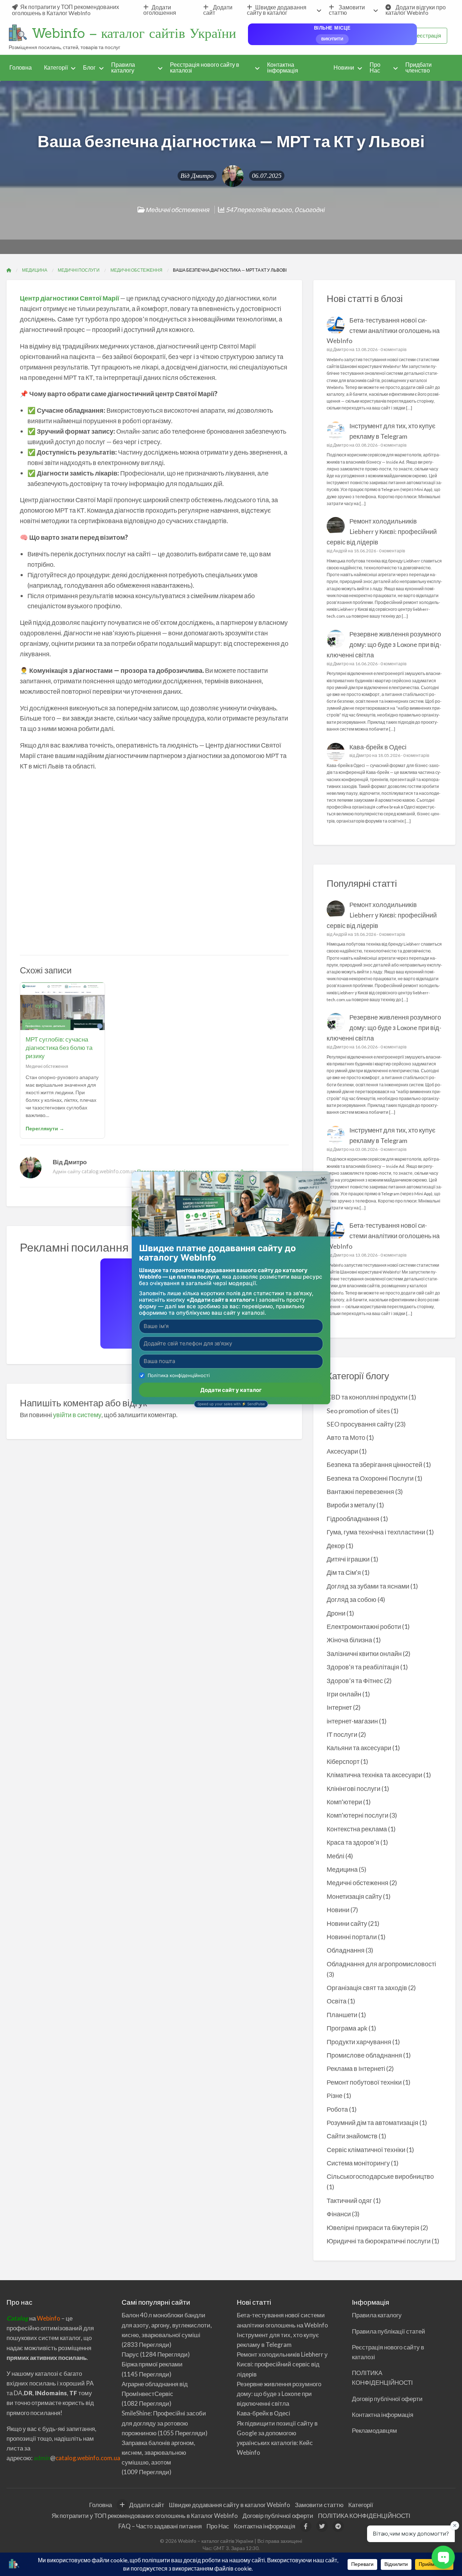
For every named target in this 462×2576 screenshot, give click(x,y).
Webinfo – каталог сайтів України (134, 33)
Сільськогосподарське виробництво (380, 2176)
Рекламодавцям (374, 2430)
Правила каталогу (123, 67)
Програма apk (347, 2028)
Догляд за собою (352, 1599)
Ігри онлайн (344, 1694)
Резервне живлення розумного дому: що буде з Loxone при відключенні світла (384, 644)
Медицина (342, 1869)
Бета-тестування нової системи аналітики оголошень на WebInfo (383, 330)
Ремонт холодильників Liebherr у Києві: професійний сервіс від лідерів (382, 531)
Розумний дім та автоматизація (372, 2122)
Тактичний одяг (349, 2200)
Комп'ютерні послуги (358, 1815)
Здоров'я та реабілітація (363, 1667)
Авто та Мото (346, 1437)
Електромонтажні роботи (364, 1626)
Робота (337, 2109)
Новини (344, 67)
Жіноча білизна (349, 1640)
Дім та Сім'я (344, 1572)
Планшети (342, 2015)
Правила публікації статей (389, 2331)
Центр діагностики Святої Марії (69, 298)
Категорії (56, 67)
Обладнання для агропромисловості (381, 1964)
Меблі (335, 1856)
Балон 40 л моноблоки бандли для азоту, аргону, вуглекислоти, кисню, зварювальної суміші (167, 2325)
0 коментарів (393, 349)
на (22, 2318)
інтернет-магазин (352, 1721)
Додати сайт (218, 10)
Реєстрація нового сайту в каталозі (205, 67)
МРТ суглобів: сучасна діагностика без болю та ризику (59, 1048)
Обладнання (346, 1950)
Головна (21, 67)
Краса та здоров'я (353, 1842)
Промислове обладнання (364, 2055)
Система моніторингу (358, 2163)
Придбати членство (419, 67)
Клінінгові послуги (354, 1788)
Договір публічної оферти (387, 2399)
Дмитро (202, 176)
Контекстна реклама (357, 1829)
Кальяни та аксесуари (359, 1748)
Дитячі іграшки (348, 1559)
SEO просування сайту (360, 1424)
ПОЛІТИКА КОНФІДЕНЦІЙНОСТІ (364, 2516)
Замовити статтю (347, 10)
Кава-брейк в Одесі (378, 747)
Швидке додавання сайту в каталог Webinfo (230, 2505)
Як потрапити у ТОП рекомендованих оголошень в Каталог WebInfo (66, 10)
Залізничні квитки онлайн (364, 1653)
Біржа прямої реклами (152, 2364)
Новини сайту (347, 1923)
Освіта (337, 2001)
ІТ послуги (342, 1734)
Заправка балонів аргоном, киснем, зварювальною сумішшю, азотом (158, 2452)
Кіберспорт (343, 1761)
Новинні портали (352, 1937)
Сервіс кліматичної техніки (366, 2150)
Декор (336, 1546)
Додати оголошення (160, 10)
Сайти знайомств (352, 2136)
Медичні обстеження (178, 210)
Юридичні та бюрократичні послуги (379, 2241)
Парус (130, 2354)
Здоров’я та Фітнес (355, 1681)
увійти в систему (77, 1415)
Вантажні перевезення (360, 1491)
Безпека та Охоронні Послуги (370, 1478)
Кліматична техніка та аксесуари (374, 1775)
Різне (335, 2095)
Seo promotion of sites (358, 1411)
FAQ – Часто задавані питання (160, 2526)
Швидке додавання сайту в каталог (277, 10)
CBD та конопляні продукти (367, 1397)
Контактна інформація (283, 67)
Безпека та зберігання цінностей (374, 1464)
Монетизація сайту (354, 1896)
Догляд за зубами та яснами (368, 1586)
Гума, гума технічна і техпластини (376, 1532)
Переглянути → (45, 1128)
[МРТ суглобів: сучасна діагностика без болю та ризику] (63, 1006)
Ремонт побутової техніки (364, 2082)
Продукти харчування (359, 2042)
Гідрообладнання (353, 1519)
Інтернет (339, 1707)
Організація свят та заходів (367, 1988)
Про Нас (375, 67)
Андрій (340, 551)
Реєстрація (427, 35)
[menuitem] (71, 10)
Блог (89, 67)
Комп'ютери (344, 1802)
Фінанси (339, 2214)
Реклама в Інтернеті (356, 2068)
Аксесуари (342, 1451)
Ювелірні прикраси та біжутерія (373, 2227)
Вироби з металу (351, 1505)
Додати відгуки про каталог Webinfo (416, 10)
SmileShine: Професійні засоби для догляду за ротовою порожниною (164, 2423)
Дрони (336, 1613)
